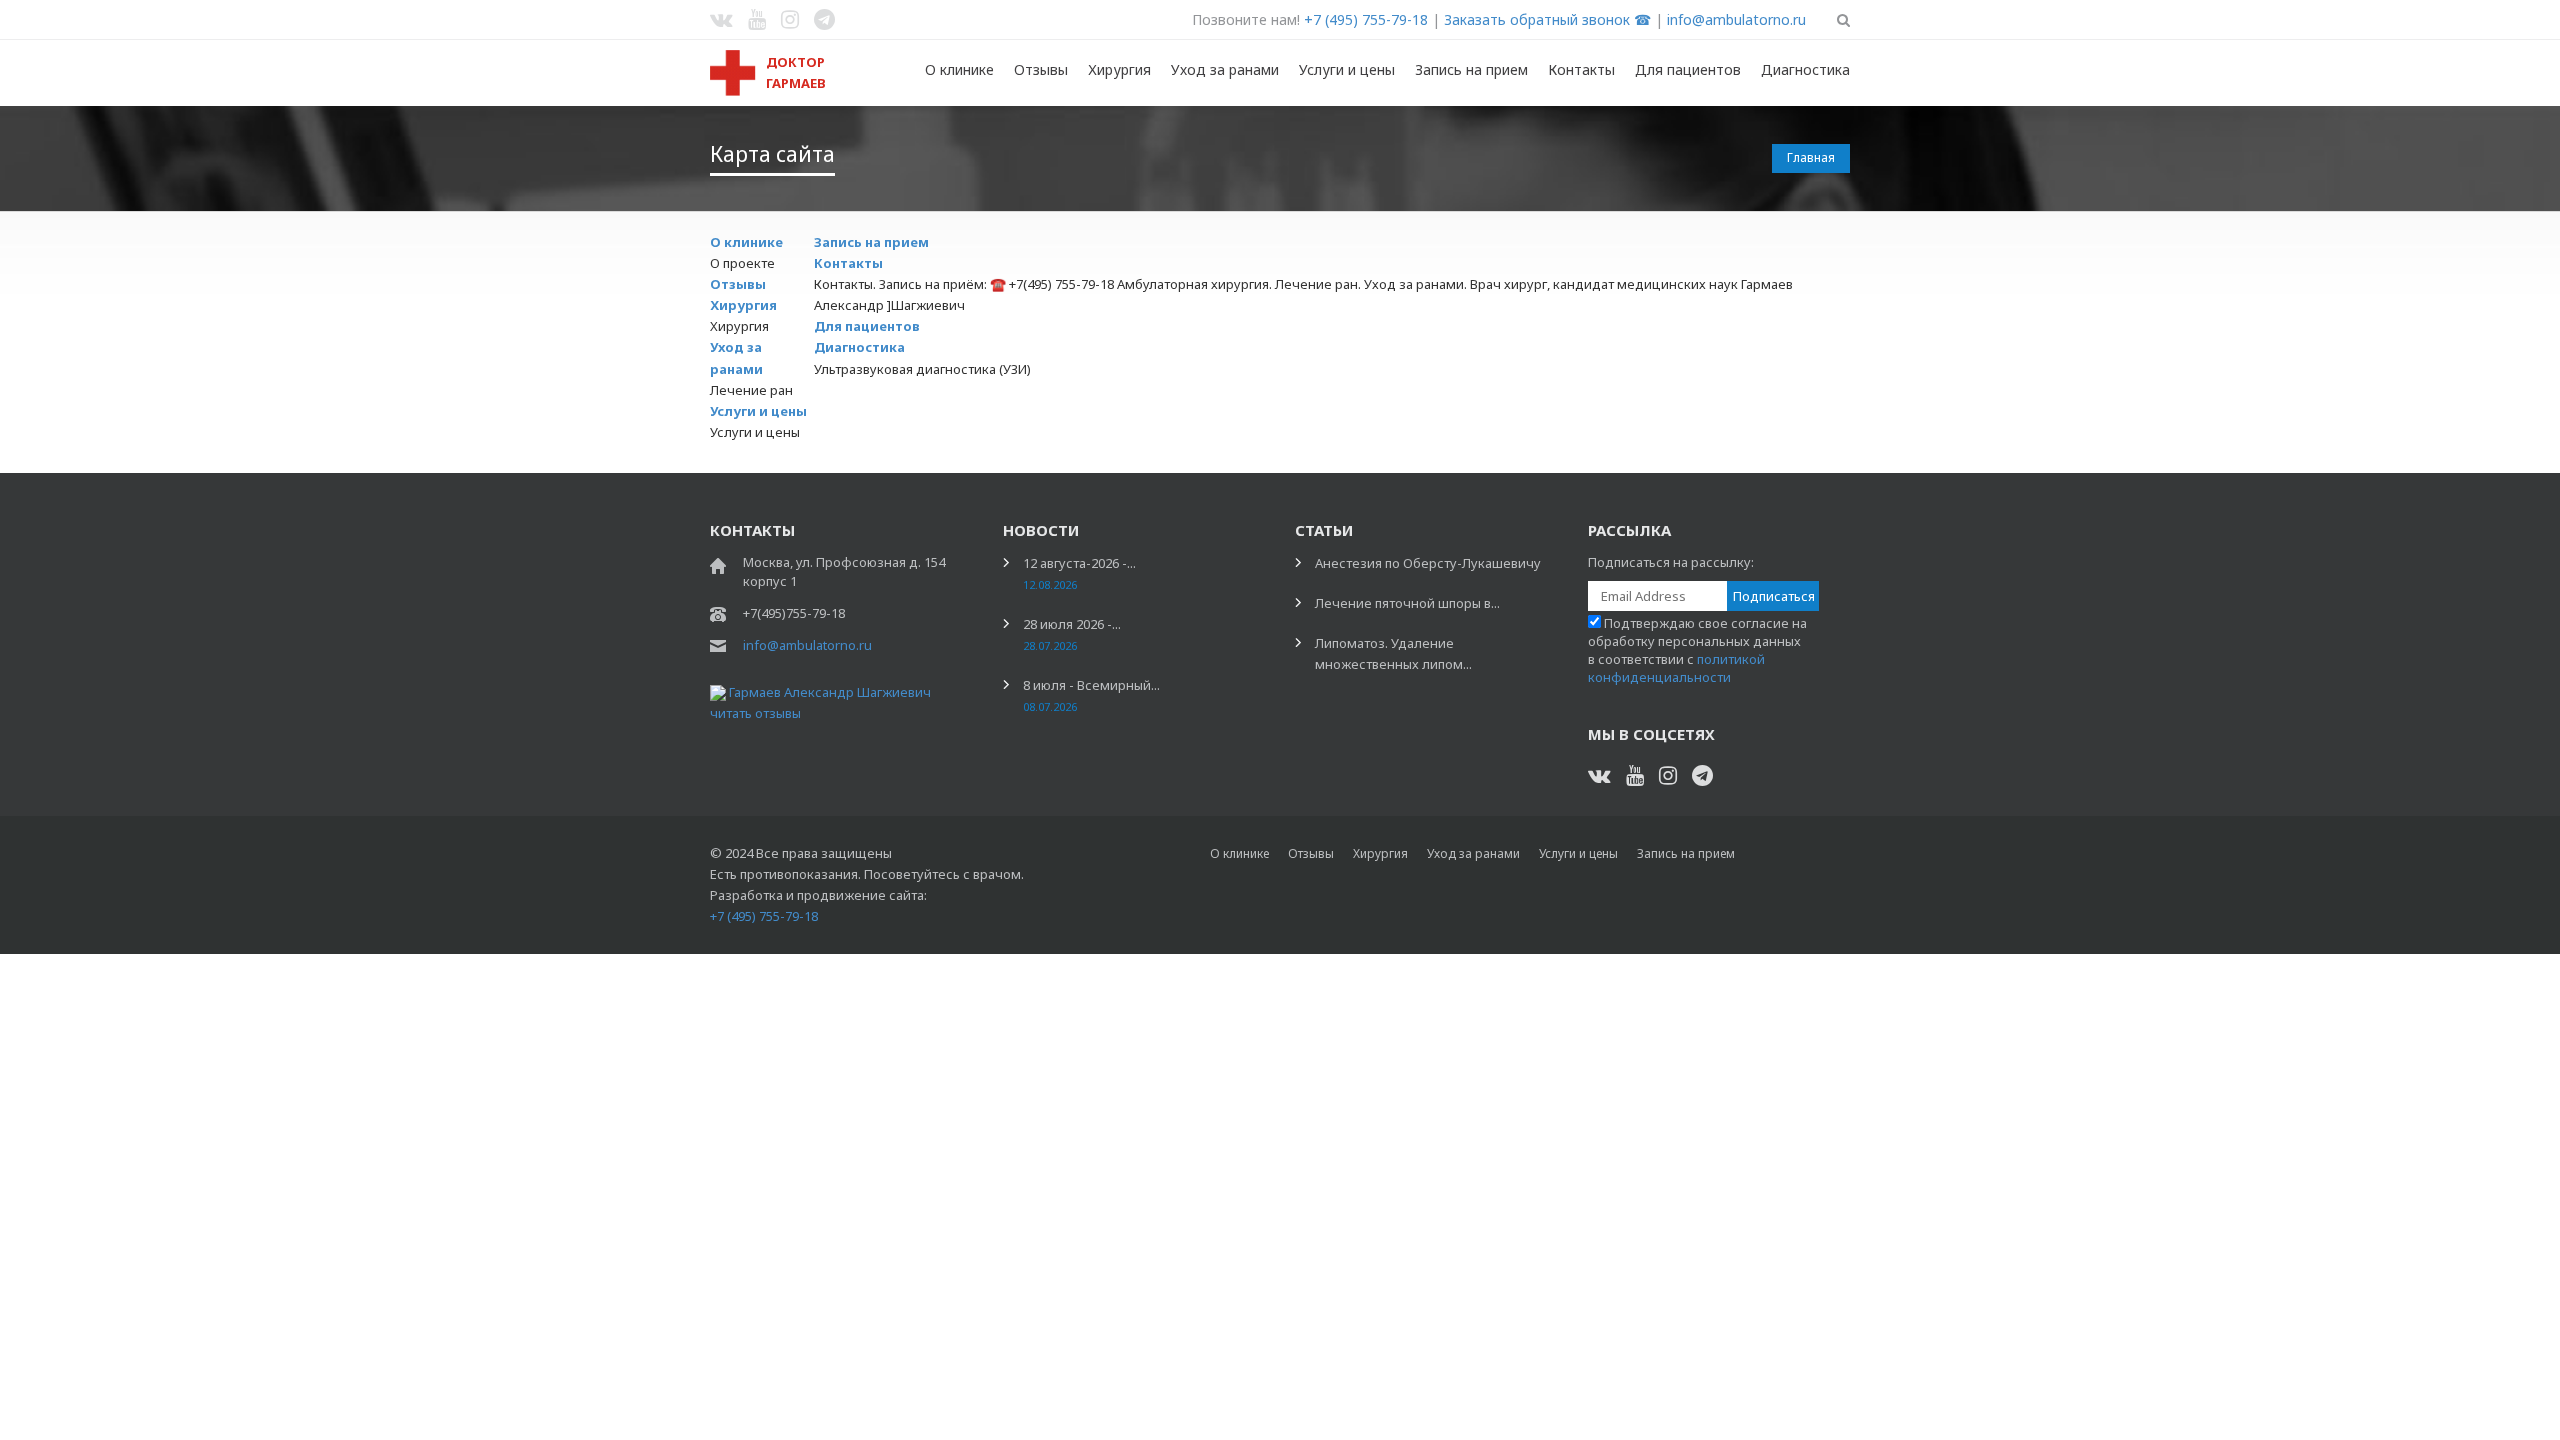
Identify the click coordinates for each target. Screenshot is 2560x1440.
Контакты (1581, 69)
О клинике (959, 69)
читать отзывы (755, 713)
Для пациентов (1688, 69)
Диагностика (1805, 69)
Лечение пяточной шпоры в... (1407, 603)
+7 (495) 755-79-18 (1366, 19)
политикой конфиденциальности (1676, 668)
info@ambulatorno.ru (1736, 19)
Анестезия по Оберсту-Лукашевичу (1428, 563)
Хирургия (1119, 69)
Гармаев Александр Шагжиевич (830, 692)
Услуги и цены (1347, 69)
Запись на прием (1471, 69)
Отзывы (1041, 69)
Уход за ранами (1225, 69)
